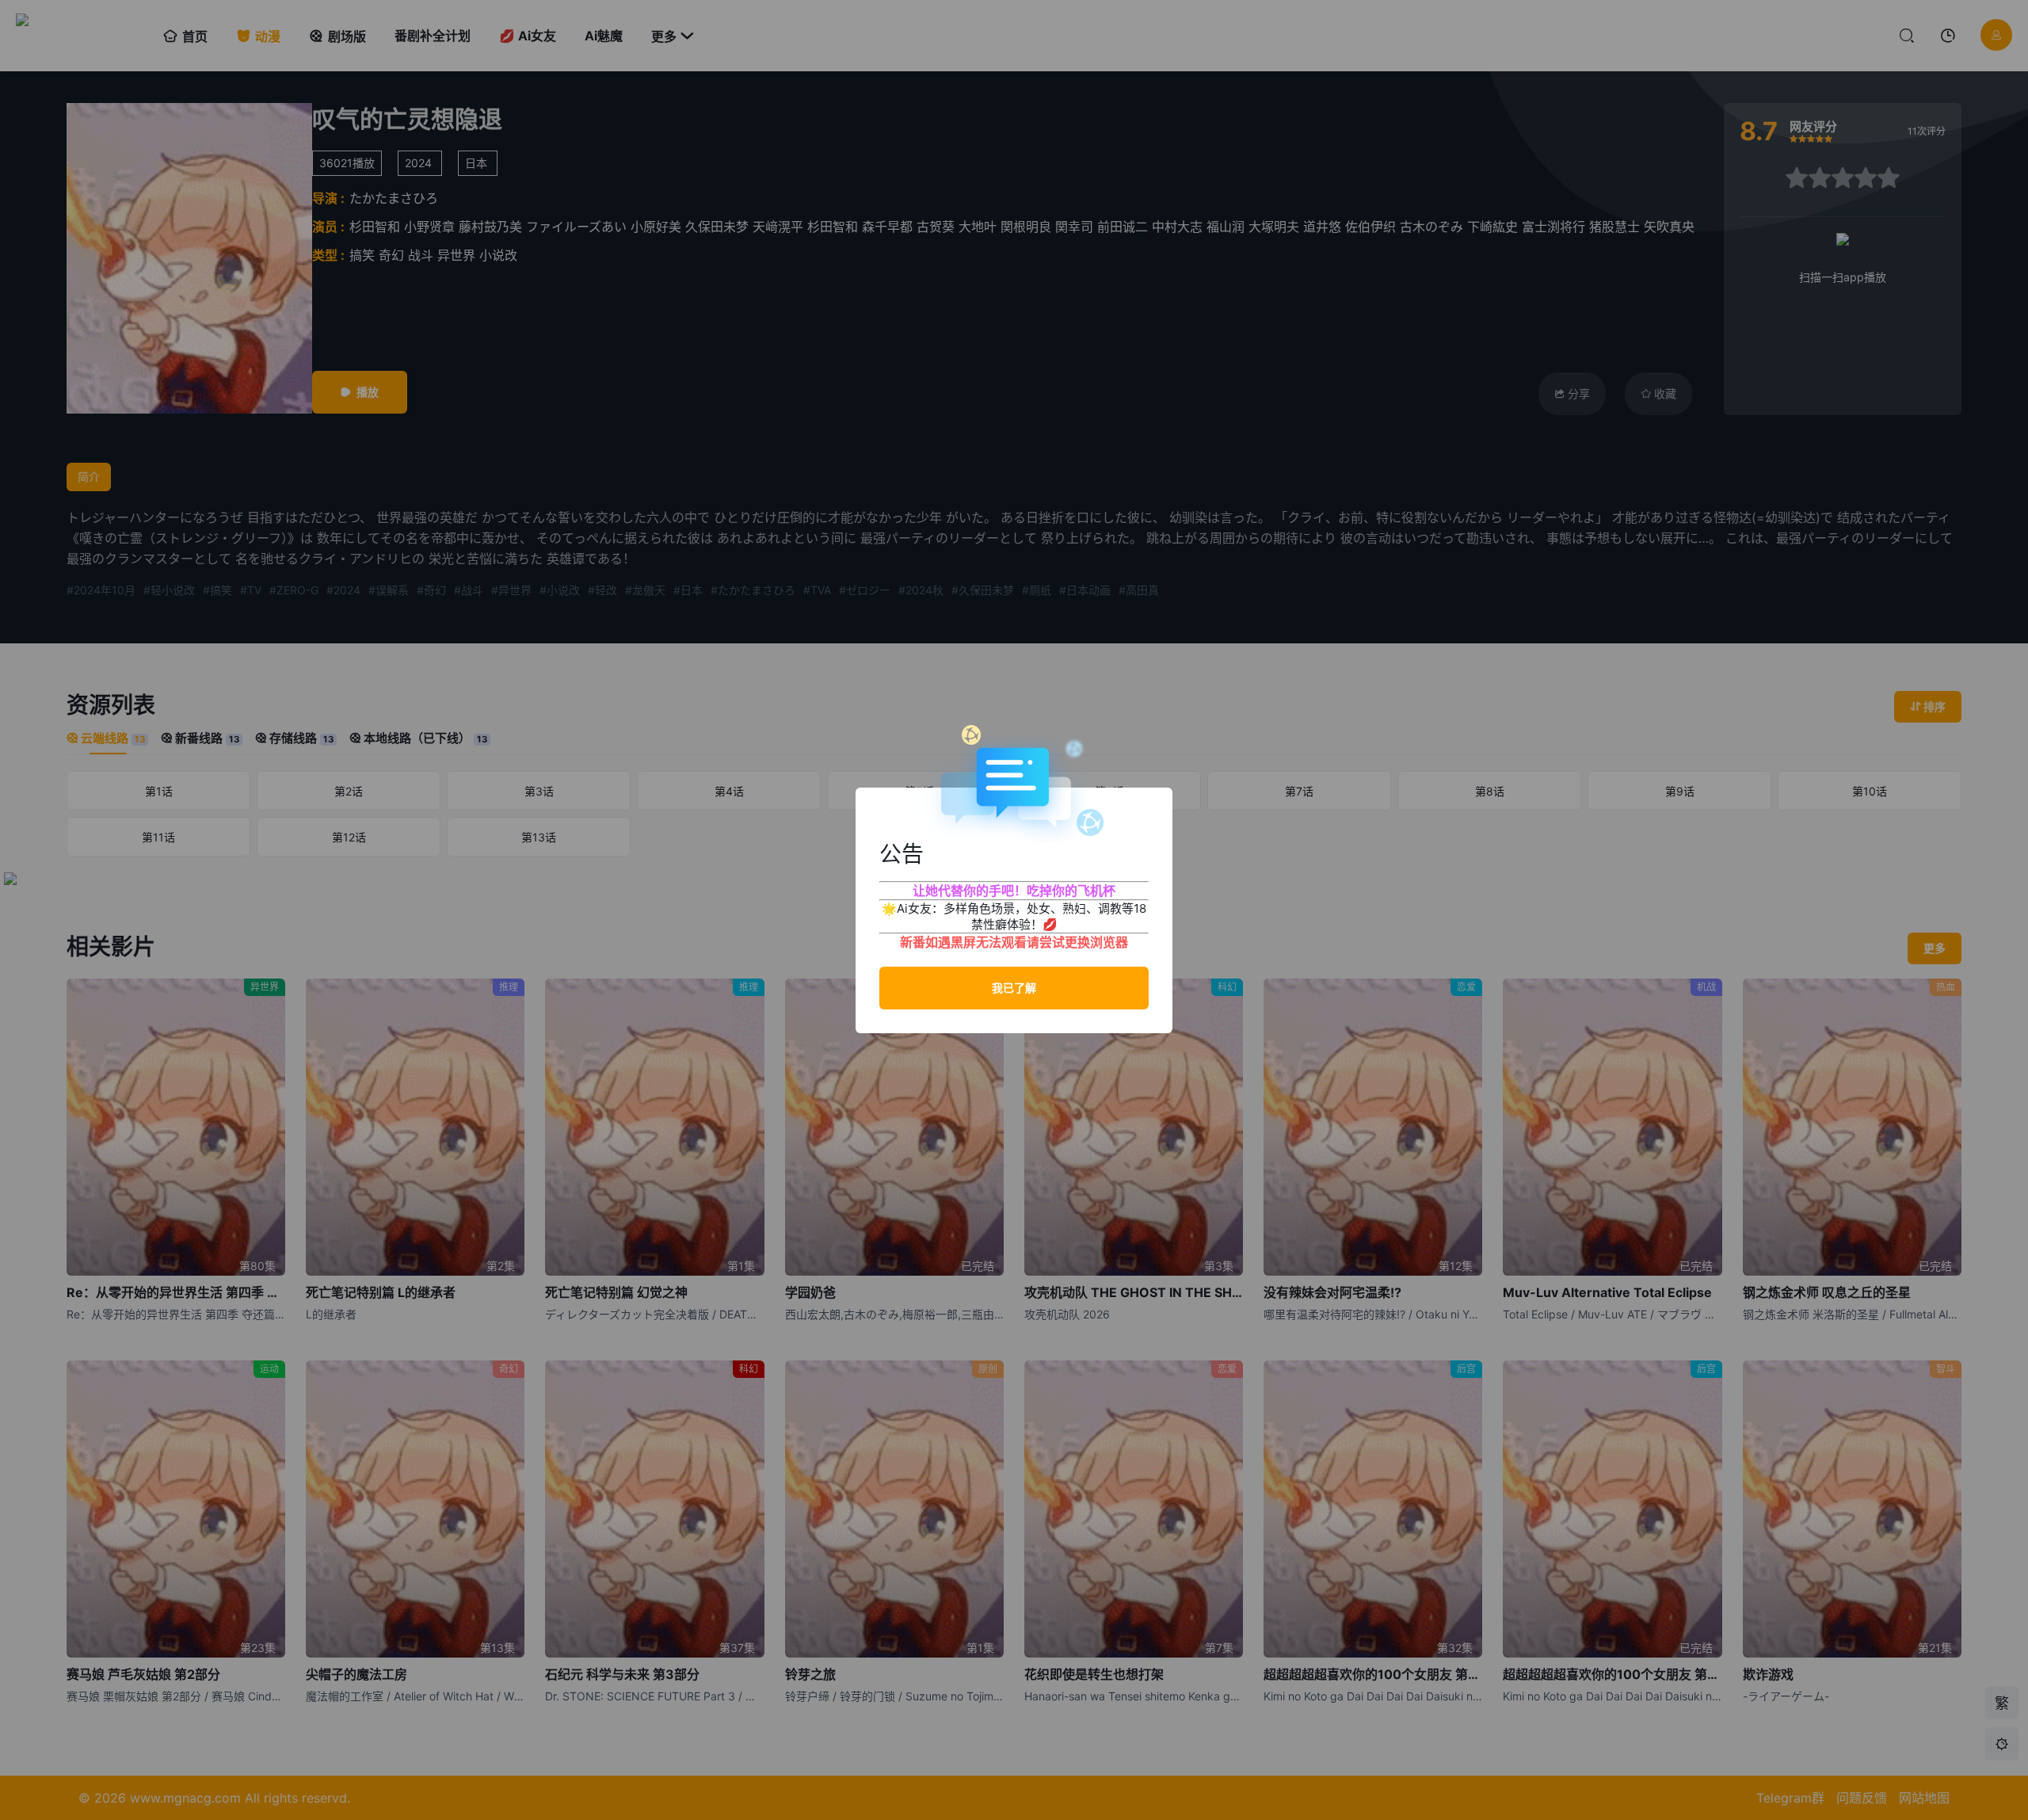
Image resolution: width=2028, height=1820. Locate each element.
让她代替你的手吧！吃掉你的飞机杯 (1014, 891)
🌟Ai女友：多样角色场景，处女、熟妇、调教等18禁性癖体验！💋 (1014, 916)
